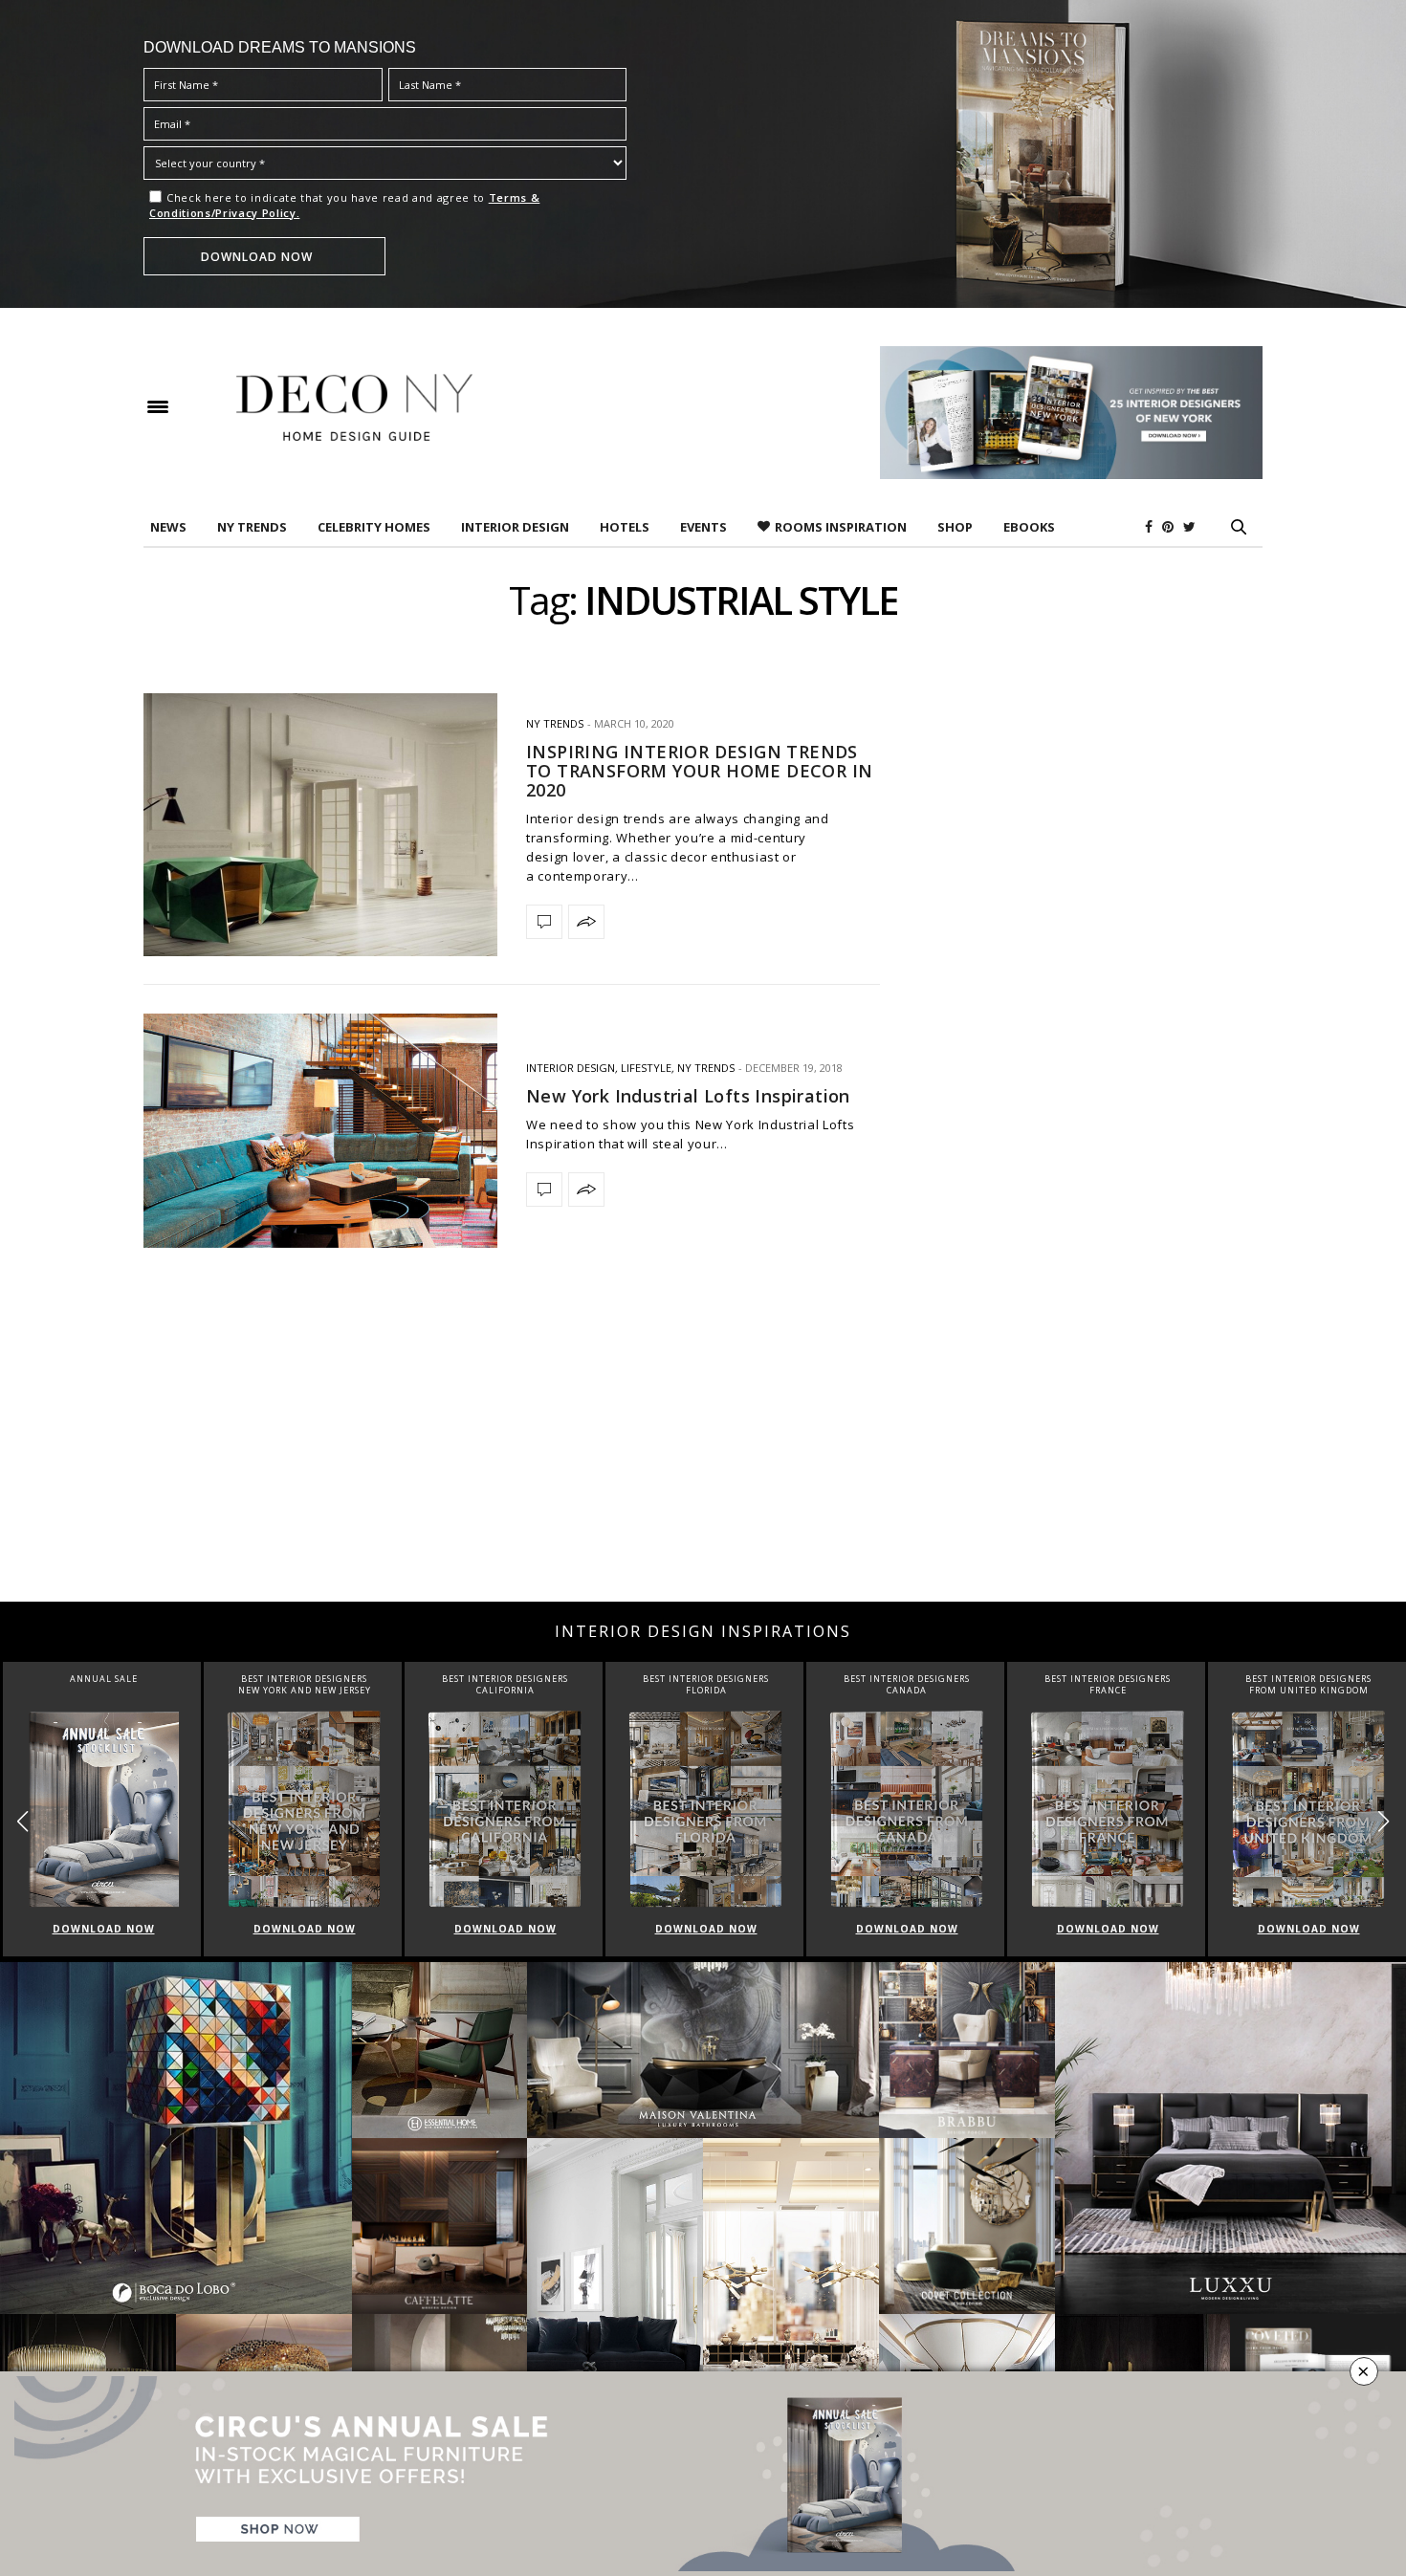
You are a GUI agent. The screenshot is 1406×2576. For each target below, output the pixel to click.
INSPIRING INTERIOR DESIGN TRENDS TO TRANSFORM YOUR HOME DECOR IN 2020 (699, 771)
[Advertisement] (703, 1449)
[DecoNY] (354, 407)
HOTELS (625, 527)
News (168, 527)
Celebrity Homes (374, 527)
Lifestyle (646, 1068)
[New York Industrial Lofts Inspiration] (320, 1131)
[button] (1384, 1822)
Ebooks (1029, 527)
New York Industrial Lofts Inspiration (688, 1096)
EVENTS (703, 527)
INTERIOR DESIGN (515, 527)
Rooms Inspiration (841, 527)
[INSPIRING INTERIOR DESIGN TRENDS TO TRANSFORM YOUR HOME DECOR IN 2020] (320, 825)
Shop (955, 527)
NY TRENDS (252, 527)
